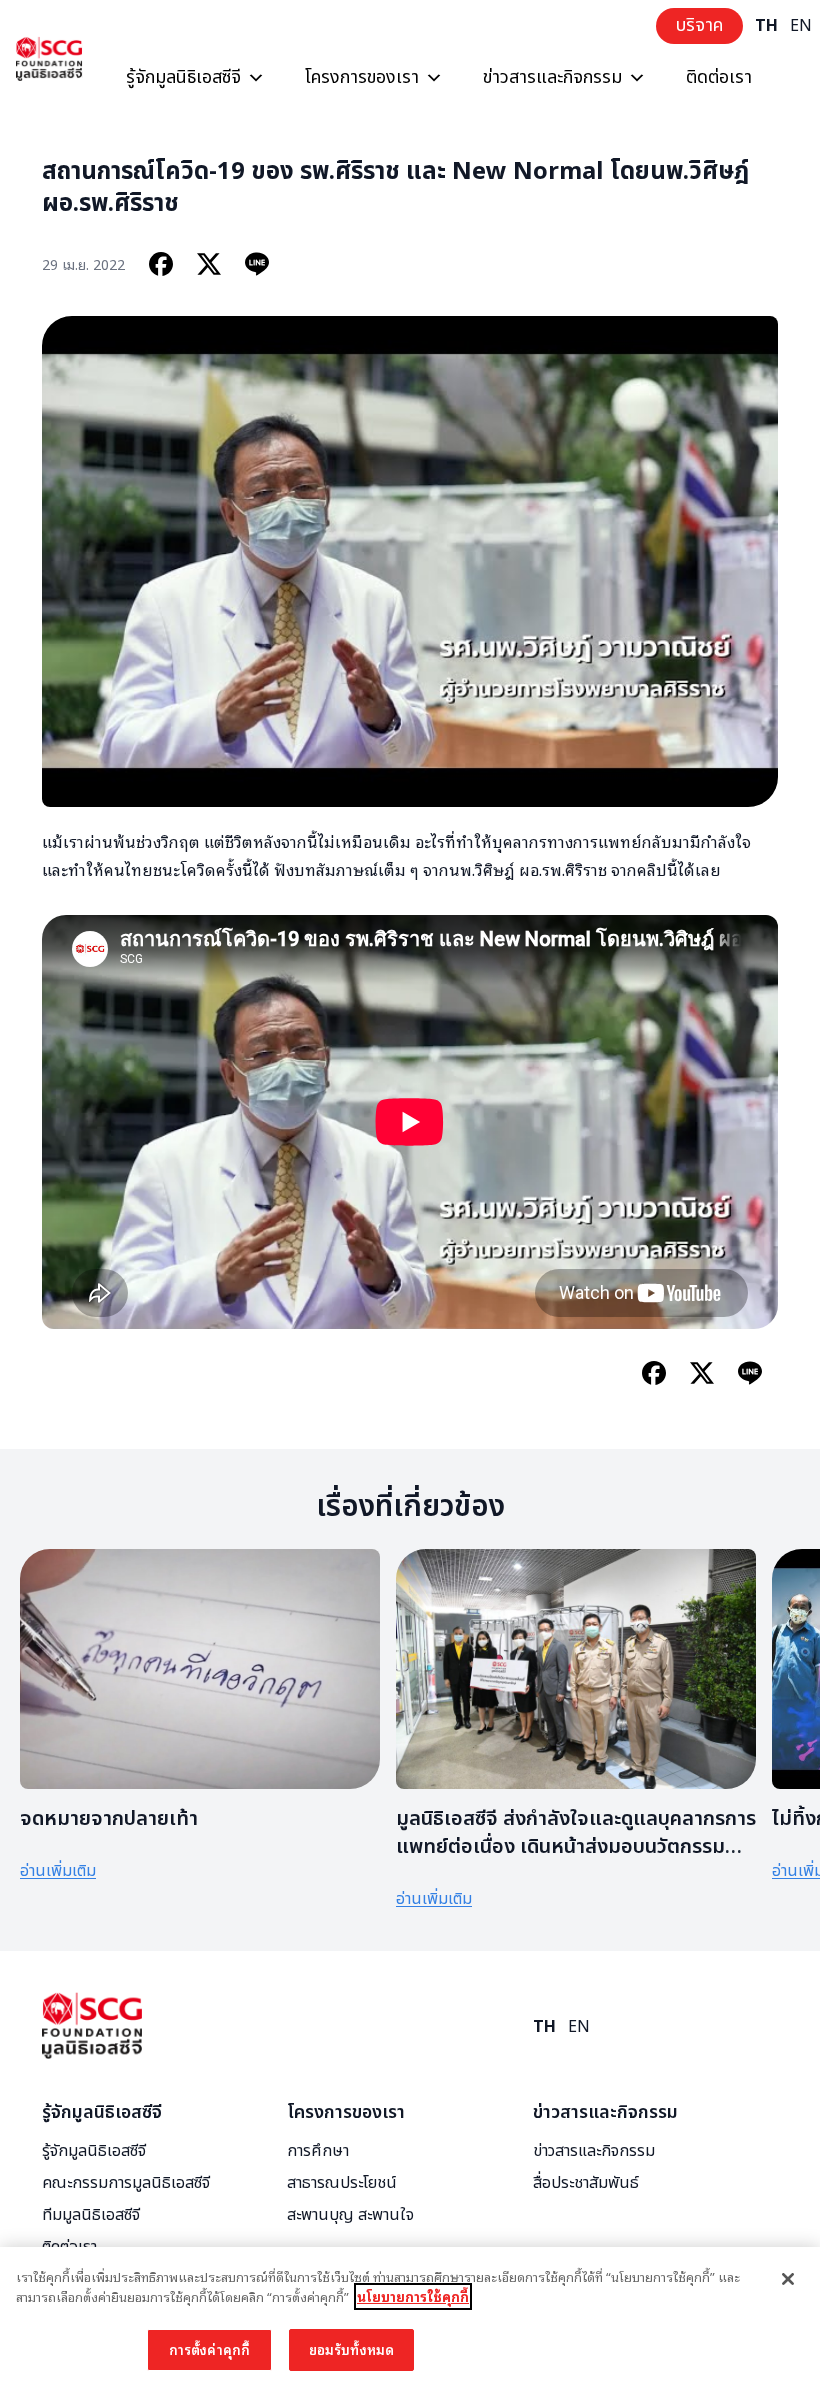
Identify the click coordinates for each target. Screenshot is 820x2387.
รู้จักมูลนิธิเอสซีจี (183, 77)
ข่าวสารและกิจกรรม (552, 77)
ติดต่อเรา (719, 77)
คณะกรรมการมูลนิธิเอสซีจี (126, 2183)
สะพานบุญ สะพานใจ (350, 2215)
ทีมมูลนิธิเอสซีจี (91, 2215)
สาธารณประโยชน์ (342, 2183)
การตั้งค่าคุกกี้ (209, 2349)
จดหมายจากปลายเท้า (109, 1819)
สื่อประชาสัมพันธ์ (586, 2183)
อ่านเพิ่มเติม (58, 1871)
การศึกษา (318, 2151)
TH (766, 26)
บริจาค (699, 25)
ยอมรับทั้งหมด (351, 2349)
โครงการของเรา (362, 77)
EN (801, 26)
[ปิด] (788, 2279)
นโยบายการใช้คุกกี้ (413, 2296)
